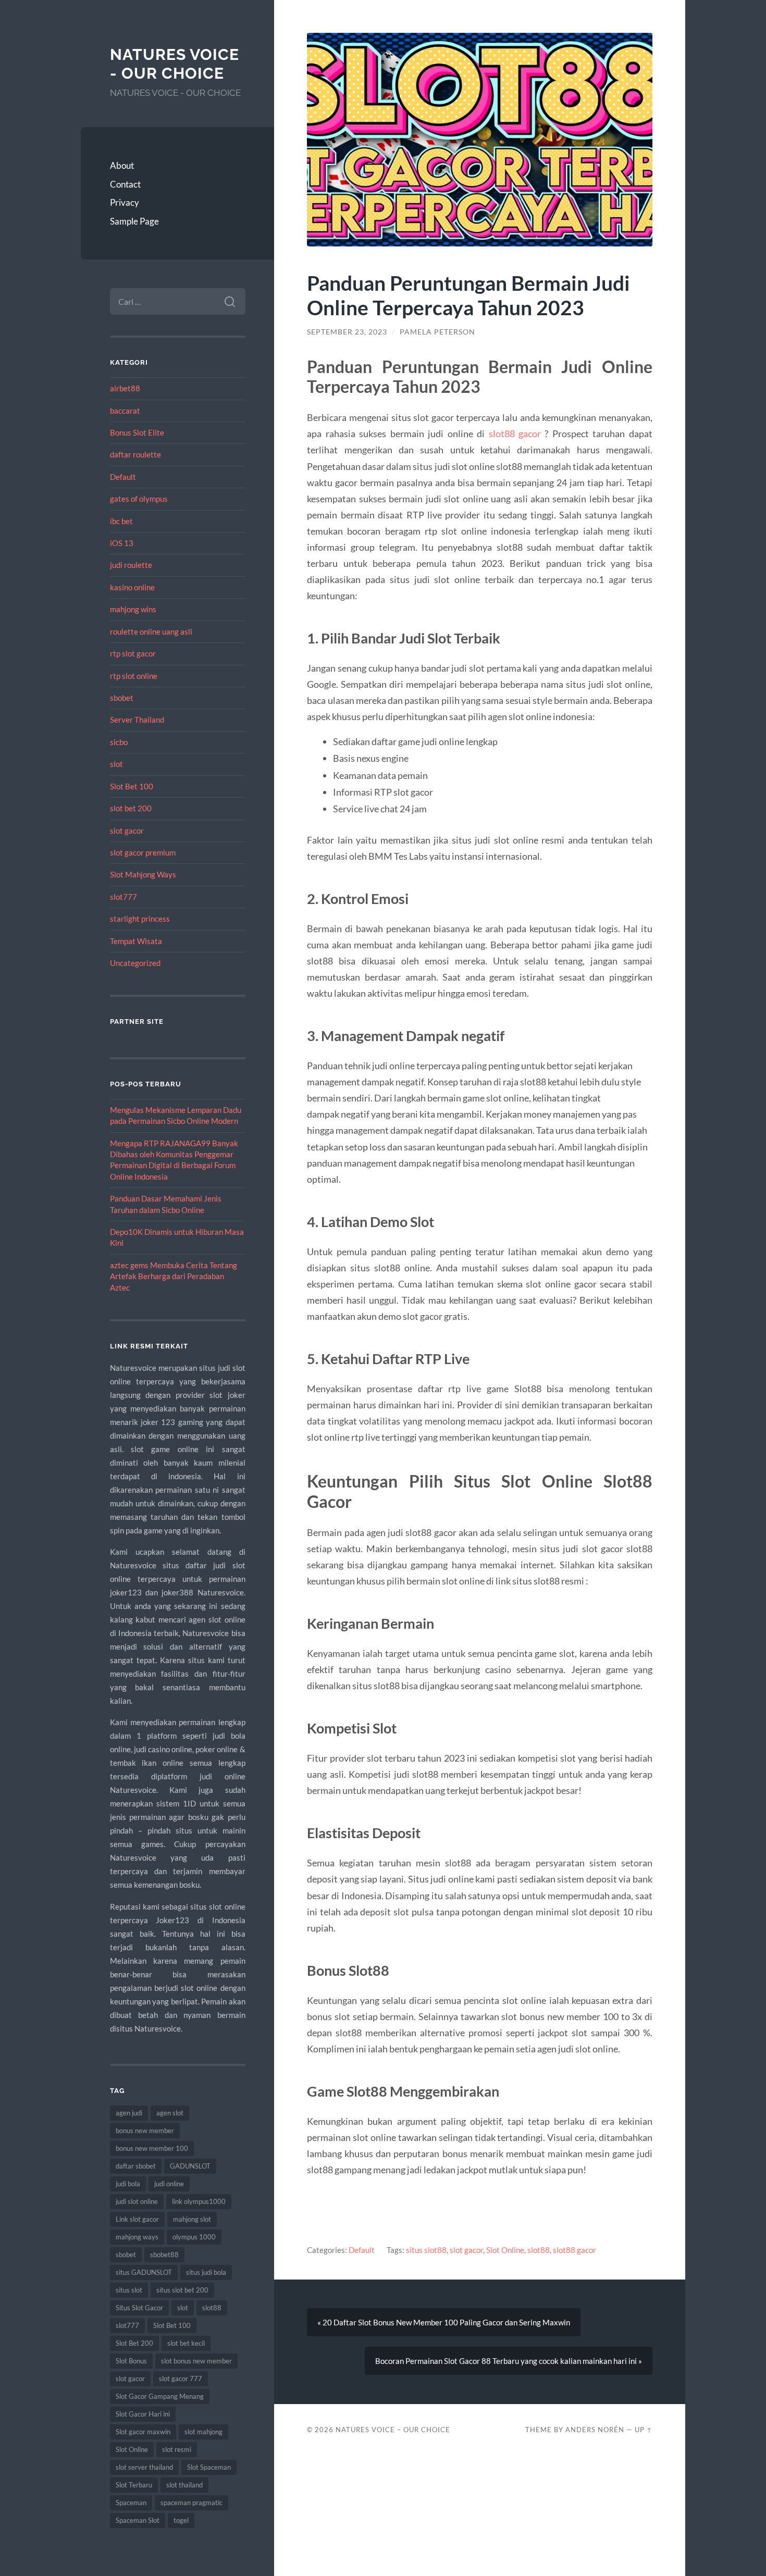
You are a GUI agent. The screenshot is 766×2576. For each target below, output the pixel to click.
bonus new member (145, 2131)
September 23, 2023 (347, 332)
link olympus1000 (199, 2201)
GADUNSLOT (190, 2166)
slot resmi (177, 2449)
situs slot (129, 2290)
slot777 (123, 897)
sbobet (122, 698)
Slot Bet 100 (132, 786)
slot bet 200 (131, 808)
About (122, 165)
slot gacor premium (143, 852)
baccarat (125, 411)
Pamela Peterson (437, 332)
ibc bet (121, 521)
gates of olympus (139, 499)
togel (181, 2520)
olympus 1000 (194, 2237)
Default (123, 477)
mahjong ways (137, 2237)
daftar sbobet (136, 2166)
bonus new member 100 (152, 2148)
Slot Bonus (131, 2361)
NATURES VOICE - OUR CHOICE (175, 64)
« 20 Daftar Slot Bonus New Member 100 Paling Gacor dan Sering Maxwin (444, 2322)
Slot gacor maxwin (143, 2432)
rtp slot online (134, 676)
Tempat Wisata (136, 941)
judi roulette (131, 565)
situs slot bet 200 (182, 2290)
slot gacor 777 (181, 2379)
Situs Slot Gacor (139, 2308)
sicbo (119, 742)
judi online (169, 2184)
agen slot (170, 2113)
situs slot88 (426, 2250)
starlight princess (140, 919)
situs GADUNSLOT (144, 2272)
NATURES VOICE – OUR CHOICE (393, 2430)
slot (116, 764)
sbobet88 (164, 2255)
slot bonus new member (196, 2361)
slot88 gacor (515, 434)
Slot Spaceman (209, 2467)
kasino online (132, 587)
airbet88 (125, 388)
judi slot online (137, 2201)
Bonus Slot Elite (137, 432)
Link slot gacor (137, 2219)
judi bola (128, 2184)
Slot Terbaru (134, 2485)
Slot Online (132, 2449)
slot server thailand (144, 2467)
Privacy (125, 202)
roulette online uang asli (151, 631)
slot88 (212, 2308)
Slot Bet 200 (134, 2343)
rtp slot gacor (133, 653)
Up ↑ (644, 2430)
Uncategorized (135, 963)
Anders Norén (595, 2430)
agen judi (129, 2113)
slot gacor (127, 831)
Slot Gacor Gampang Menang (160, 2396)
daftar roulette (135, 454)
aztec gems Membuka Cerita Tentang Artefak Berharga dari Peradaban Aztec (174, 1276)
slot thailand (184, 2485)
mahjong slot (192, 2219)
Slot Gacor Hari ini (143, 2414)
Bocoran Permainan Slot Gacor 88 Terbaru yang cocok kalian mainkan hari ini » (509, 2361)
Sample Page (134, 221)
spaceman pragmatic (191, 2503)
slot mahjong (203, 2432)
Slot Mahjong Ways (143, 874)
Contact (125, 184)
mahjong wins (133, 609)
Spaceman (131, 2503)
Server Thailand (137, 720)
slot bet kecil (186, 2343)
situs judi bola (206, 2272)
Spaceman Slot (138, 2520)
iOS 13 (122, 543)
